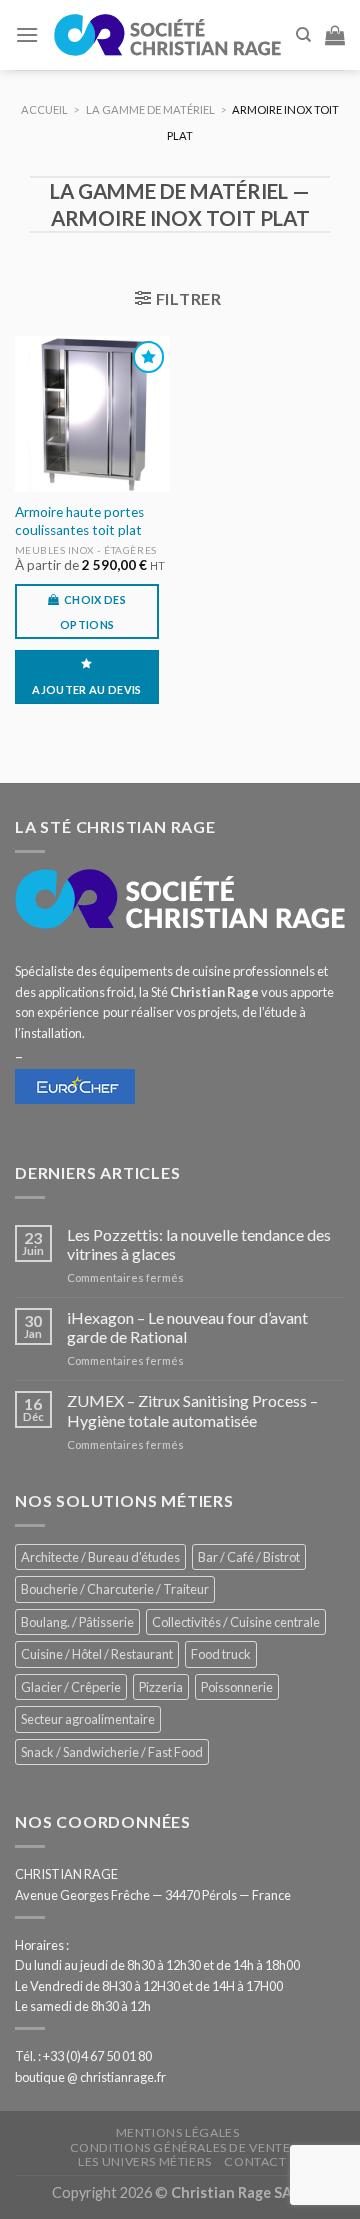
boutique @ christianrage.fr (90, 2077)
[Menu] (27, 34)
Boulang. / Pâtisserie (77, 1622)
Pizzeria (161, 1687)
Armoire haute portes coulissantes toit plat (79, 521)
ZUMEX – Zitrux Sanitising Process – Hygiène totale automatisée (192, 1410)
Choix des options (93, 612)
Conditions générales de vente (180, 2147)
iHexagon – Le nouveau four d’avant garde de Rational (187, 1327)
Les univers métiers (145, 2161)
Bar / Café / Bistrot (249, 1557)
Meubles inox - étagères (86, 550)
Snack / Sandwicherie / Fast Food (112, 1752)
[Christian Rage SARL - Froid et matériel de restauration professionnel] (167, 34)
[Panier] (335, 35)
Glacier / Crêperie (71, 1687)
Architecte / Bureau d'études (100, 1557)
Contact (255, 2161)
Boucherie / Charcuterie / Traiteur (115, 1589)
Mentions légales (178, 2132)
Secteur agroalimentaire (88, 1719)
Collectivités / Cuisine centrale (236, 1622)
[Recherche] (303, 35)
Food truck (221, 1654)
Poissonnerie (237, 1687)
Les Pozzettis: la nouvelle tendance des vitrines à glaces (199, 1244)
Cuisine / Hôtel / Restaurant (97, 1654)
